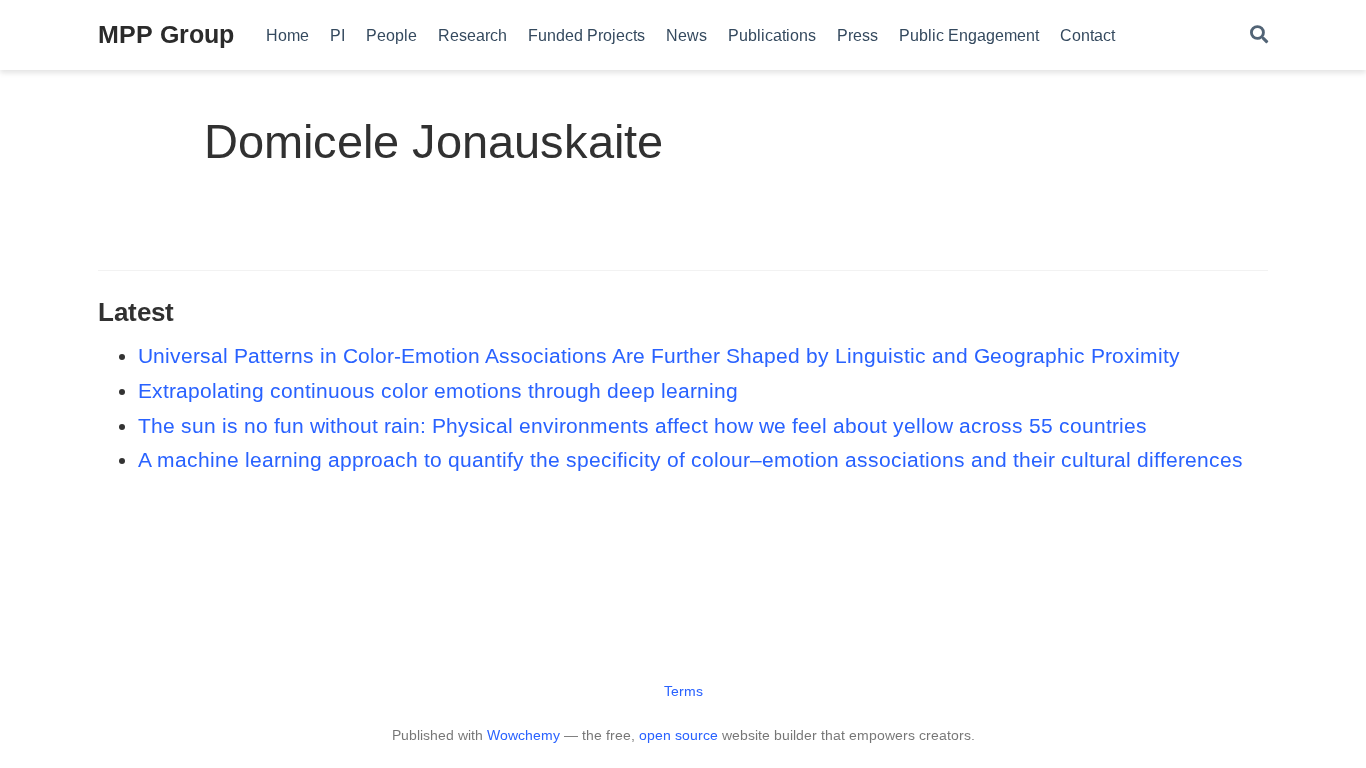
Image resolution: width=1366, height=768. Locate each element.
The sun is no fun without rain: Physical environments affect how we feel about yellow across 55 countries (642, 425)
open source (678, 735)
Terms (683, 691)
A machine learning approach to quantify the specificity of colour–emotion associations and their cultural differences (690, 459)
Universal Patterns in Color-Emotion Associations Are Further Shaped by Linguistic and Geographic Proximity (659, 355)
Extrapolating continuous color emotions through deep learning (438, 390)
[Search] (1259, 35)
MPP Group (166, 34)
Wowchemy (523, 735)
